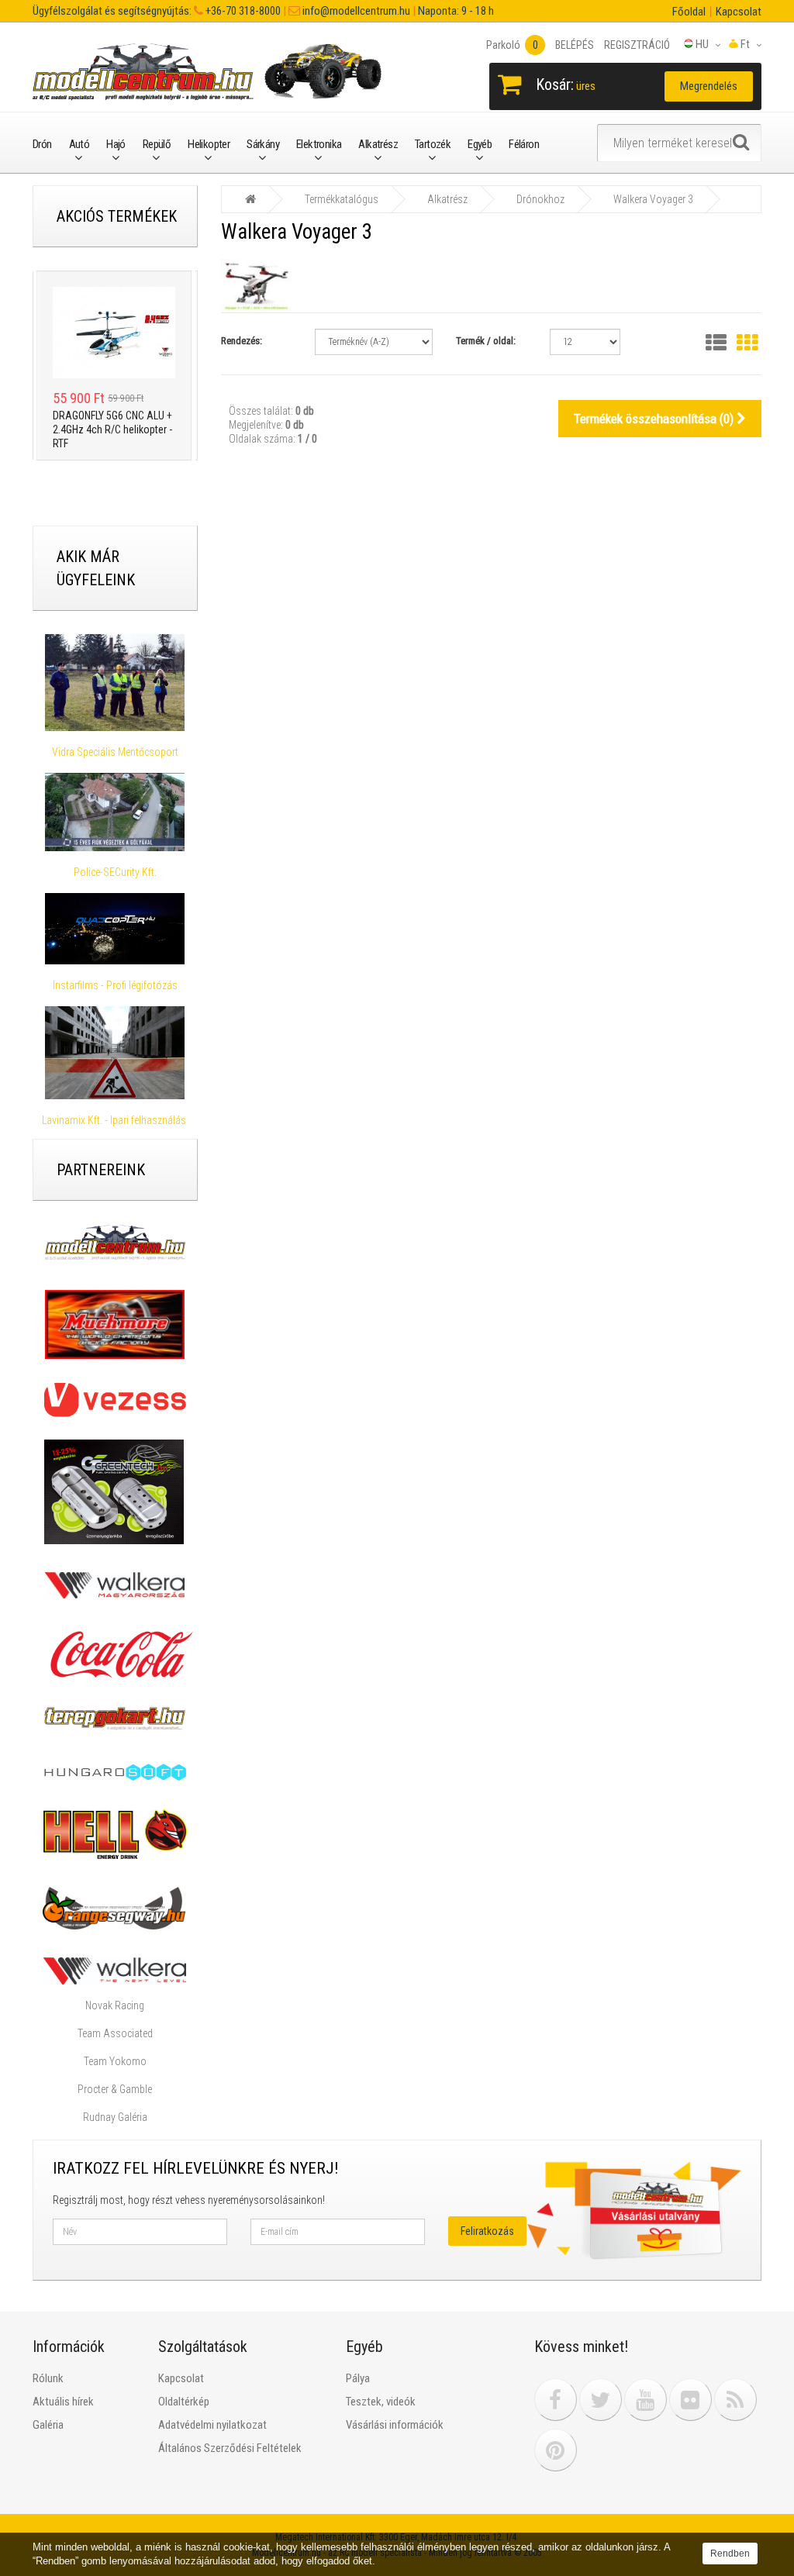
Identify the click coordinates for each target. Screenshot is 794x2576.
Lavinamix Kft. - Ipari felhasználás (115, 1120)
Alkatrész (378, 144)
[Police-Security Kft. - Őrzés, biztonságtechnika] (115, 858)
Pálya (358, 2378)
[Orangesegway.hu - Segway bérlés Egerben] (114, 1907)
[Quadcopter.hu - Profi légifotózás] (115, 929)
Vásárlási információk (395, 2425)
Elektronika (319, 144)
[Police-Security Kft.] (115, 812)
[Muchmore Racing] (115, 1323)
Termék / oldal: (486, 341)
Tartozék (433, 144)
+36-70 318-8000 (242, 11)
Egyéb (480, 144)
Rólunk (48, 2378)
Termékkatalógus (342, 199)
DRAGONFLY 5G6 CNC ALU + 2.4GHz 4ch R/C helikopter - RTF (99, 429)
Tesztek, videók (381, 2402)
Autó (79, 144)
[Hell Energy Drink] (115, 1833)
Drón (42, 144)
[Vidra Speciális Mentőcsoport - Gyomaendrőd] (115, 683)
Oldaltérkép (184, 2402)
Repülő (157, 144)
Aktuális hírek (63, 2402)
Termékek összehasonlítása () (655, 419)
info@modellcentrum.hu (355, 11)
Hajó (116, 144)
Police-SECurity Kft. (115, 872)
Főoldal (689, 12)
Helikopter (209, 144)
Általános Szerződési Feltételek (230, 2448)
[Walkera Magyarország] (115, 1584)
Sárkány (263, 144)
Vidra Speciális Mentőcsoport (115, 752)
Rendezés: (242, 341)
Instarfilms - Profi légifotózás (115, 985)
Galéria (48, 2425)
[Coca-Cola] (118, 1654)
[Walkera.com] (115, 1971)
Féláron (524, 144)
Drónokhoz (540, 199)
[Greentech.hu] (115, 1491)
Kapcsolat (739, 12)
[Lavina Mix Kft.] (115, 1053)
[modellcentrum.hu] (115, 1242)
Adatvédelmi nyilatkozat (212, 2425)
